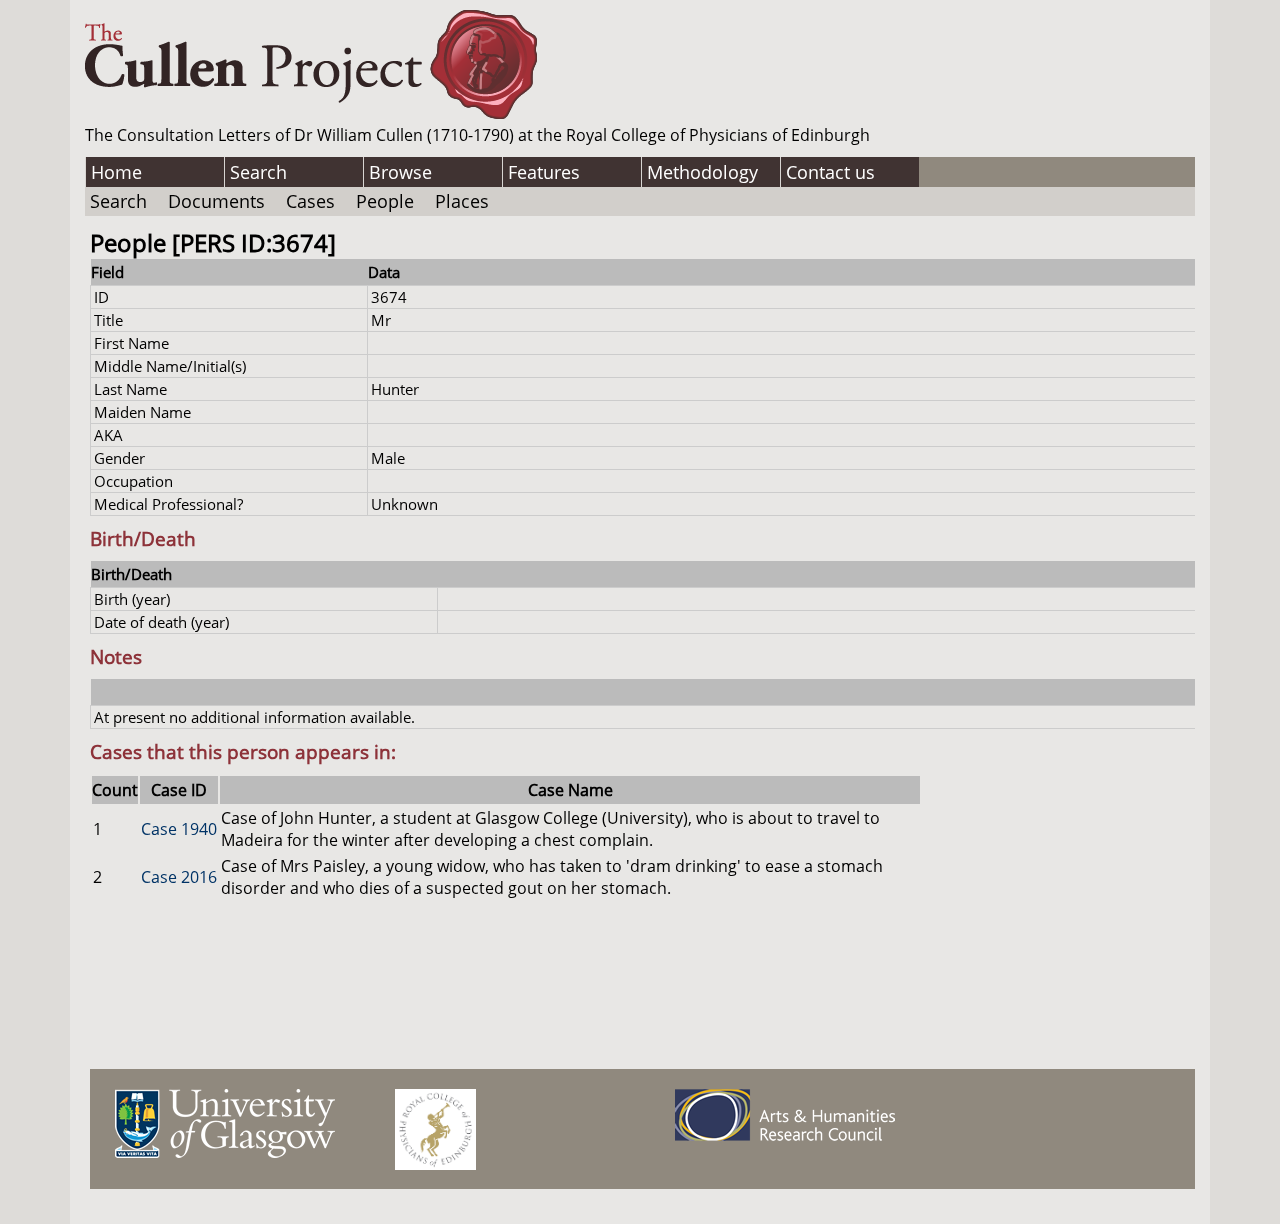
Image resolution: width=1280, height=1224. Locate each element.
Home (116, 172)
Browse (400, 172)
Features (544, 172)
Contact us (830, 172)
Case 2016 (179, 877)
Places (462, 201)
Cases (310, 201)
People (385, 201)
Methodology (702, 172)
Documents (216, 201)
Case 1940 (179, 829)
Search (258, 172)
